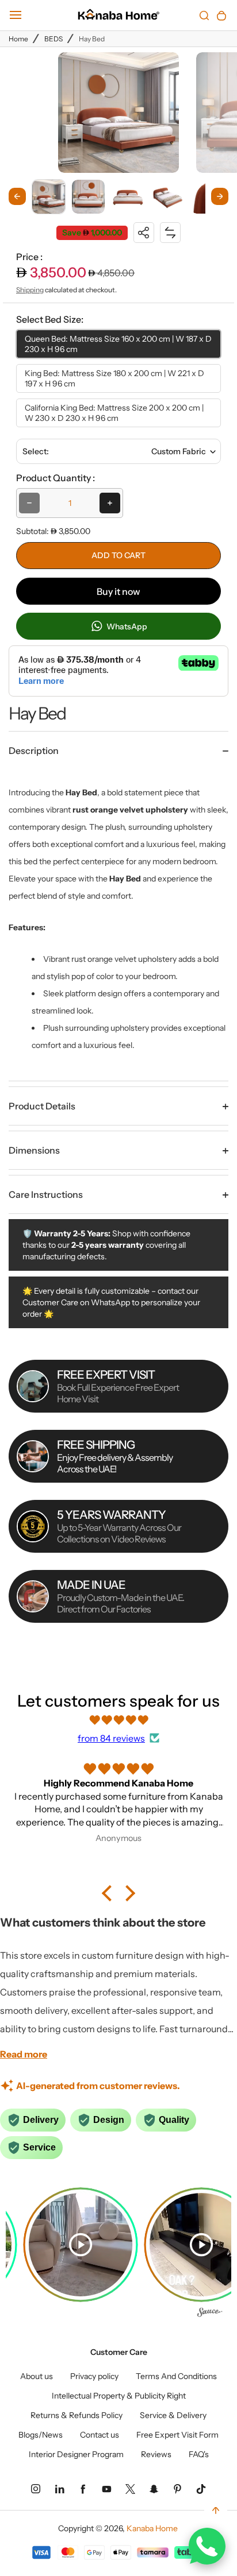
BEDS (53, 39)
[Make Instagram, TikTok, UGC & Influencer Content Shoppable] (210, 2314)
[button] (49, 196)
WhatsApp (126, 626)
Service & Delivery (173, 2415)
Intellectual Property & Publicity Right (119, 2396)
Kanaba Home (152, 2528)
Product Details (42, 1106)
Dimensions (34, 1150)
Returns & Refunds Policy (77, 2415)
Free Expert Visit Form (177, 2435)
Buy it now (118, 591)
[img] (118, 1720)
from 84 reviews (111, 1738)
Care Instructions (46, 1194)
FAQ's (199, 2454)
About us (37, 2376)
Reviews (156, 2454)
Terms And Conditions (176, 2376)
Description (34, 751)
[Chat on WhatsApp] (207, 2546)
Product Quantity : (56, 478)
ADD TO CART (118, 555)
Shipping (30, 290)
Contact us (100, 2435)
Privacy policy (94, 2376)
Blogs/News (41, 2435)
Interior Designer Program (76, 2454)
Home (18, 39)
